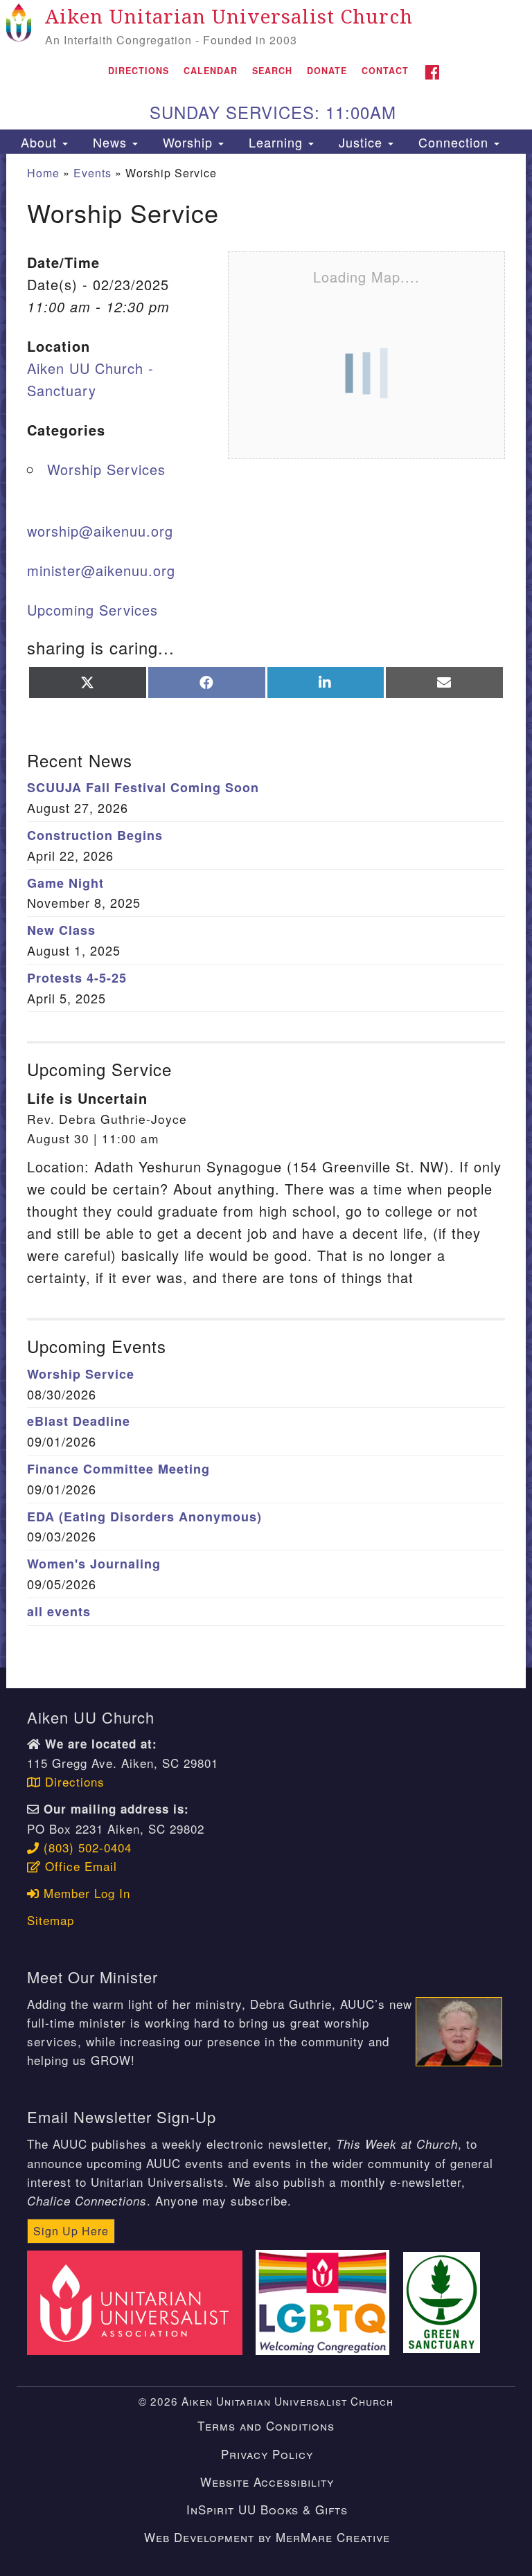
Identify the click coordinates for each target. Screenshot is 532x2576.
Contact (385, 71)
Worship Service (81, 1374)
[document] (266, 910)
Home (43, 173)
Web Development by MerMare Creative (267, 2537)
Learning (276, 142)
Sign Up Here (71, 2231)
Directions (139, 71)
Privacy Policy (267, 2454)
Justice (361, 142)
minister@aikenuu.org (101, 570)
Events (92, 173)
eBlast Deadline (79, 1421)
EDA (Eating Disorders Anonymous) (144, 1517)
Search (272, 71)
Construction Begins (95, 835)
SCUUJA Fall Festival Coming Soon (143, 787)
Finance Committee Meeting (118, 1469)
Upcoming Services (92, 610)
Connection (453, 142)
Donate (327, 71)
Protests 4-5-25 (77, 978)
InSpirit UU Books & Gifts (267, 2509)
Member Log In (85, 1893)
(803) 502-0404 (86, 1847)
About (39, 142)
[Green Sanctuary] (446, 2301)
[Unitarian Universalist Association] (139, 2301)
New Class (61, 930)
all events (59, 1611)
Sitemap (51, 1920)
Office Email (79, 1866)
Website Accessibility (267, 2481)
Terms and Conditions (266, 2425)
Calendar (211, 71)
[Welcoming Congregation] (327, 2301)
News (110, 142)
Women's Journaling (94, 1564)
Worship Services (106, 469)
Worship (188, 142)
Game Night (65, 883)
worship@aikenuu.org (100, 531)
